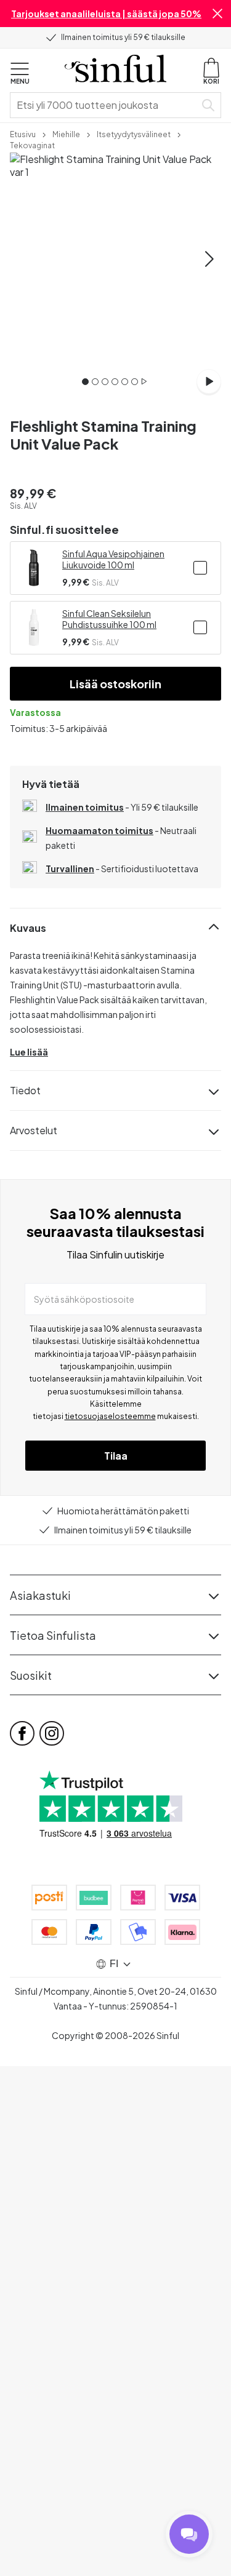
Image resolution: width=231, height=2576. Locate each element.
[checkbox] (200, 568)
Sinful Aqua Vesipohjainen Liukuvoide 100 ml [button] (113, 559)
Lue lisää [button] (29, 1052)
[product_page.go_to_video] (209, 381)
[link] (23, 133)
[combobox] (105, 105)
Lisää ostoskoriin (115, 684)
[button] (217, 14)
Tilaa (116, 1456)
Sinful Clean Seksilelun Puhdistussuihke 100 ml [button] (109, 619)
